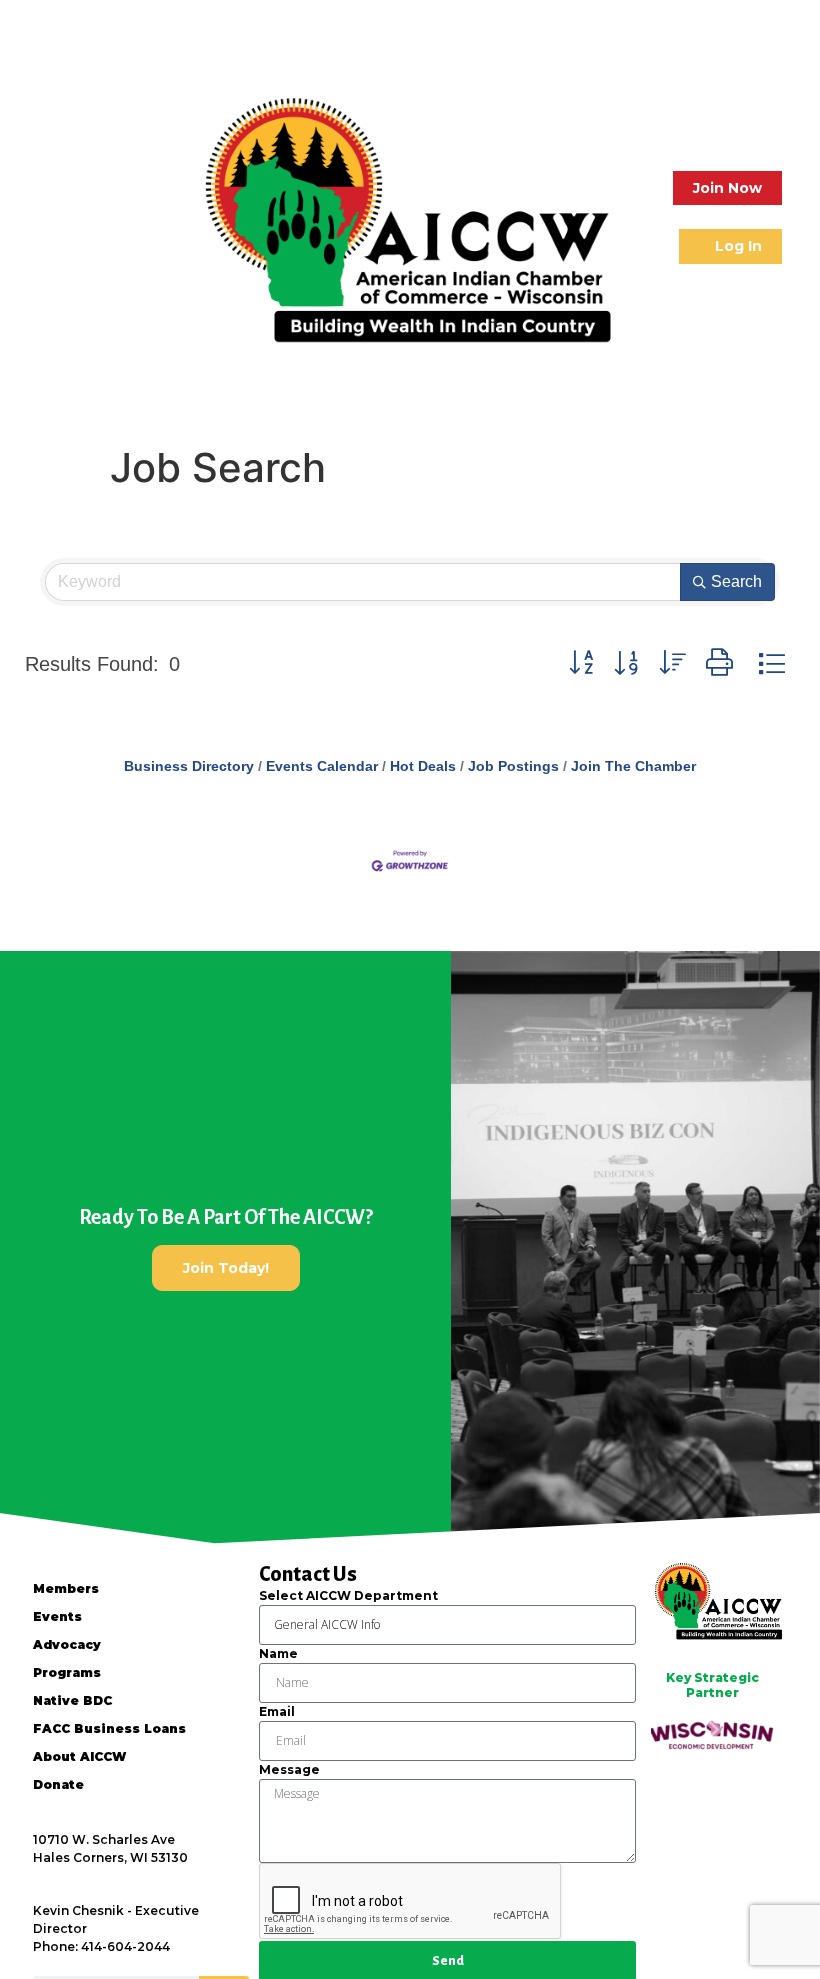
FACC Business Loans (109, 1728)
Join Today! (226, 1268)
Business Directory (189, 766)
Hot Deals (423, 766)
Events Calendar (322, 766)
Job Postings (513, 766)
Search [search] (736, 581)
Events (57, 1616)
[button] (37, 217)
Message (289, 1769)
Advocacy (67, 1644)
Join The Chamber (633, 766)
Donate (58, 1784)
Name (278, 1653)
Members (66, 1588)
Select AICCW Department (348, 1595)
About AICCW (79, 1756)
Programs (67, 1672)
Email (277, 1711)
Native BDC (72, 1700)
